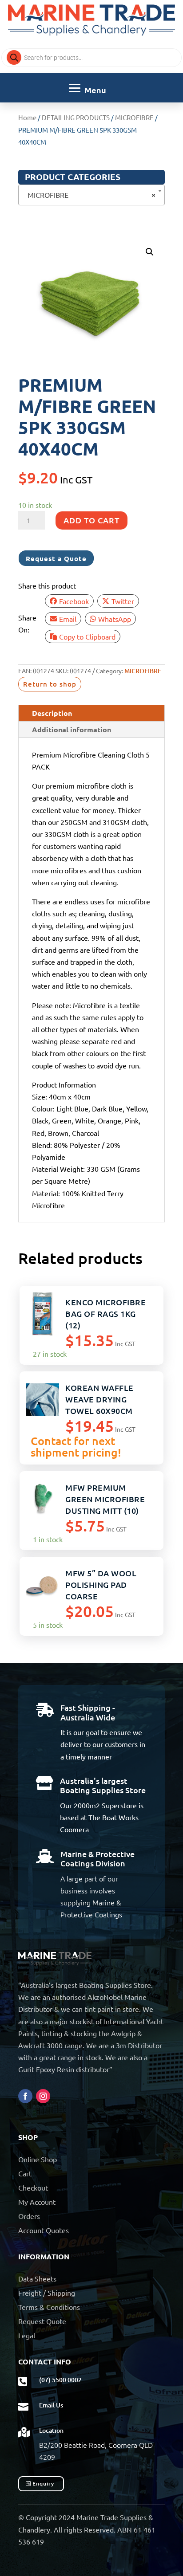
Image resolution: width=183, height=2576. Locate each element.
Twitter (123, 601)
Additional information (72, 729)
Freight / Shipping (47, 2293)
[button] (150, 252)
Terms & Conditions (49, 2307)
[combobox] (91, 195)
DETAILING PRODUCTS (76, 117)
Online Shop (38, 2159)
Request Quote (42, 2321)
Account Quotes (44, 2230)
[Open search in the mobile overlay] (91, 58)
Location (51, 2430)
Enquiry (43, 2484)
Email (68, 619)
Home (27, 117)
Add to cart (91, 520)
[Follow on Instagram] (43, 2096)
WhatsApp (115, 619)
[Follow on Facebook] (25, 2096)
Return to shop (50, 684)
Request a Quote (56, 558)
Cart (25, 2173)
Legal (27, 2335)
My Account (37, 2202)
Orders (29, 2216)
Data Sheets (37, 2278)
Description (52, 713)
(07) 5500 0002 (60, 2380)
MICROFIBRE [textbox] (89, 194)
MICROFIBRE (134, 117)
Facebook (74, 601)
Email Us (51, 2405)
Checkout (33, 2187)
